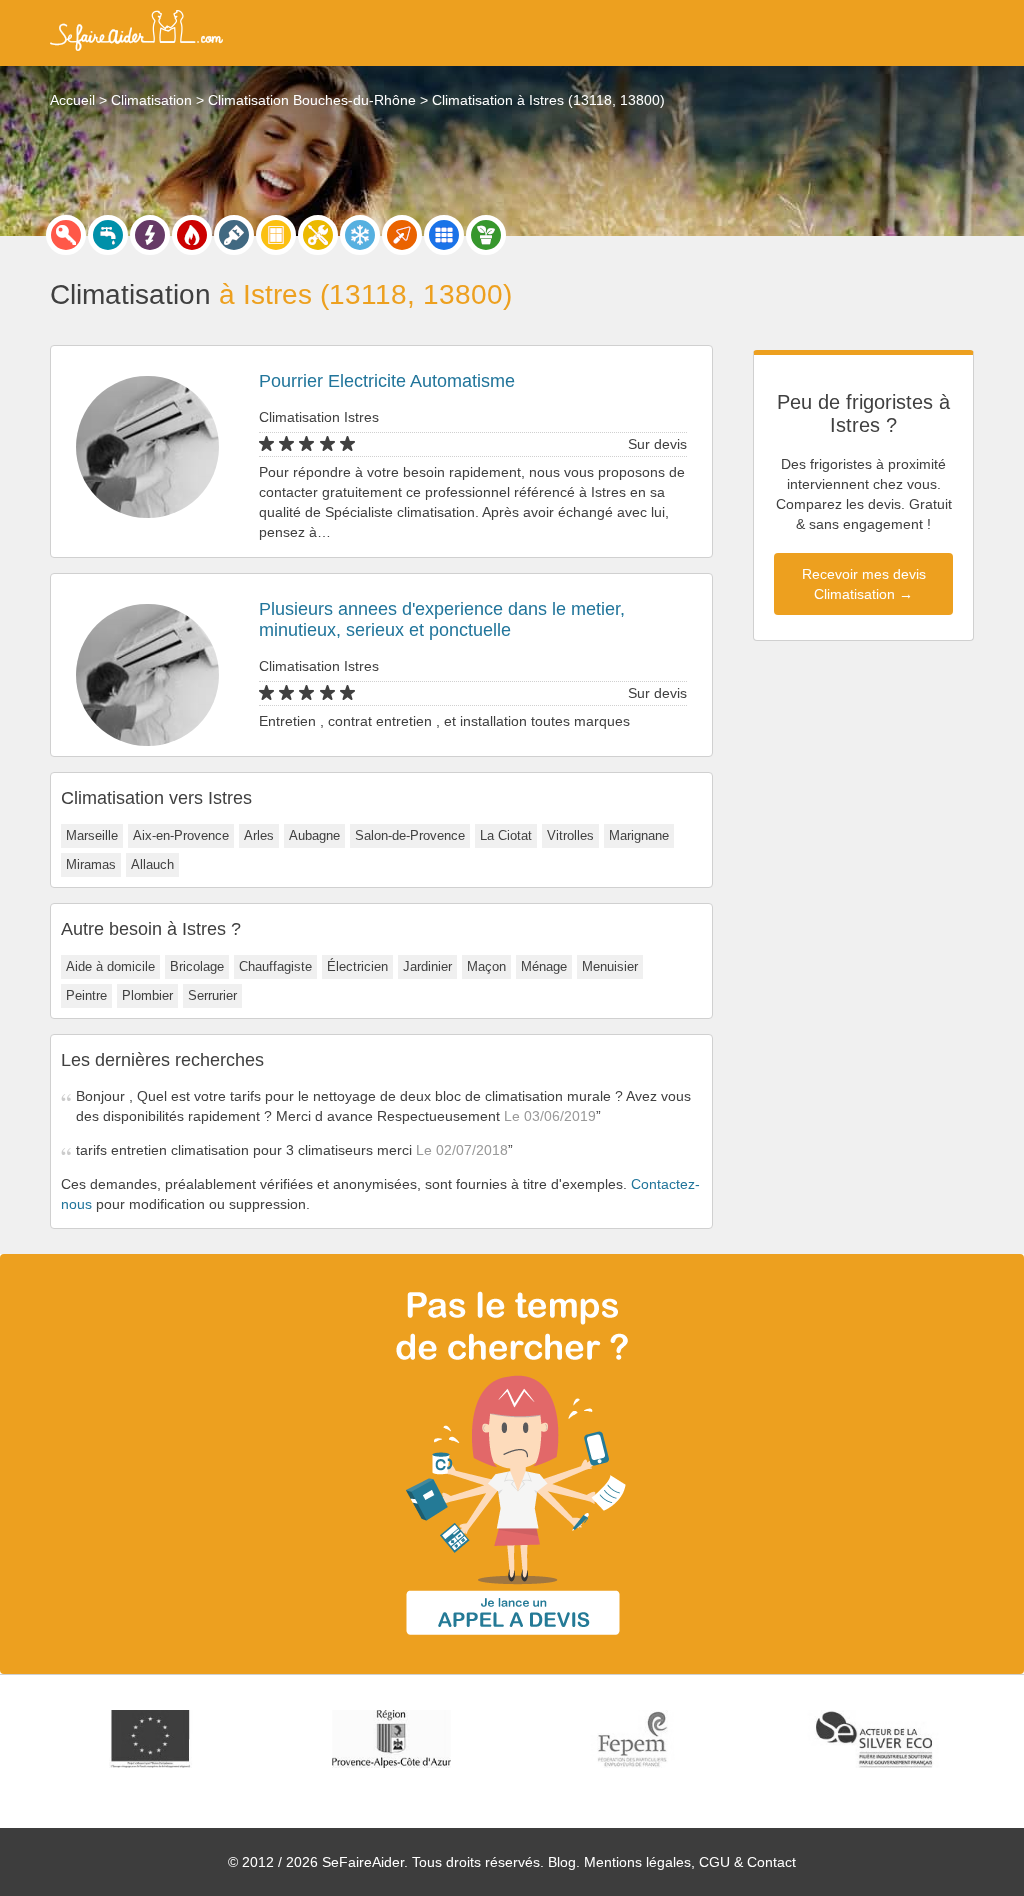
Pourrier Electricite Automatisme (387, 381)
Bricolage (197, 966)
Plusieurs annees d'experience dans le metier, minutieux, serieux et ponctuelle (442, 619)
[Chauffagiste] (192, 235)
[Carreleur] (444, 235)
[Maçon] (402, 235)
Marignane (639, 835)
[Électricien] (150, 235)
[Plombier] (108, 235)
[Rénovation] (318, 235)
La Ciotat (506, 835)
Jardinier (427, 966)
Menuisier (610, 966)
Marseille (92, 835)
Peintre (86, 995)
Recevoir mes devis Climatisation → (864, 584)
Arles (259, 835)
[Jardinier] (486, 235)
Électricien (357, 966)
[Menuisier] (276, 235)
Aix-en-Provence (181, 835)
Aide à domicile (110, 966)
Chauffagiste (275, 966)
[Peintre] (234, 235)
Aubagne (314, 835)
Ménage (544, 966)
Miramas (91, 864)
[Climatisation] (360, 235)
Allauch (152, 864)
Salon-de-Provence (410, 835)
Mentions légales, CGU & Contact (690, 1862)
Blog (562, 1862)
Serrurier (212, 995)
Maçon (486, 966)
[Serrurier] (66, 235)
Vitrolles (570, 835)
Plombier (147, 995)
